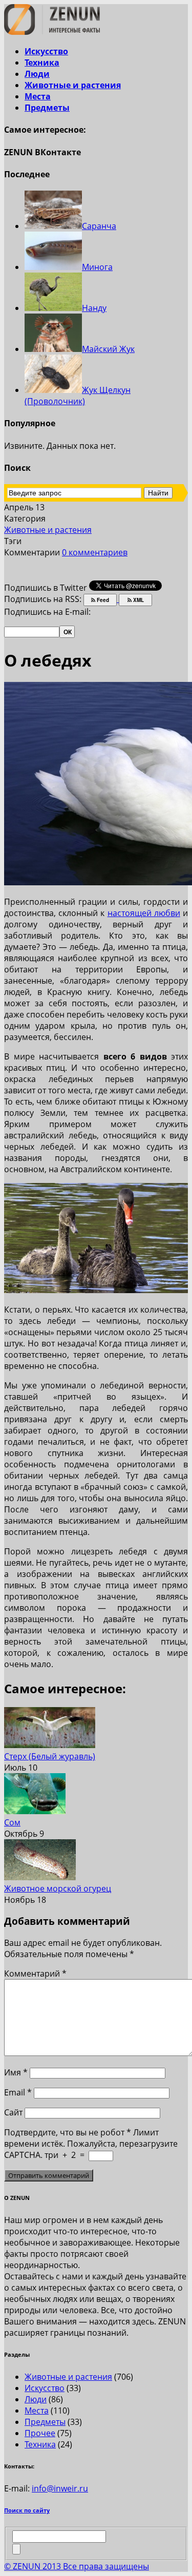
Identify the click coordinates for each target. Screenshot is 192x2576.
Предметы (47, 108)
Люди (37, 74)
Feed (102, 600)
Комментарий (35, 1973)
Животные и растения (73, 85)
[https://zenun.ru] (52, 32)
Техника (42, 63)
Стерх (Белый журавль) (50, 1756)
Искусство (46, 51)
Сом (12, 1822)
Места (38, 96)
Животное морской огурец (58, 1888)
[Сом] (35, 1811)
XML (138, 600)
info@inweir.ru (60, 2488)
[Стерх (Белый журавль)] (50, 1745)
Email (18, 2092)
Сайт (13, 2112)
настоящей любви (144, 913)
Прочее (40, 2433)
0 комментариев (95, 552)
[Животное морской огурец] (40, 1877)
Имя (16, 2072)
